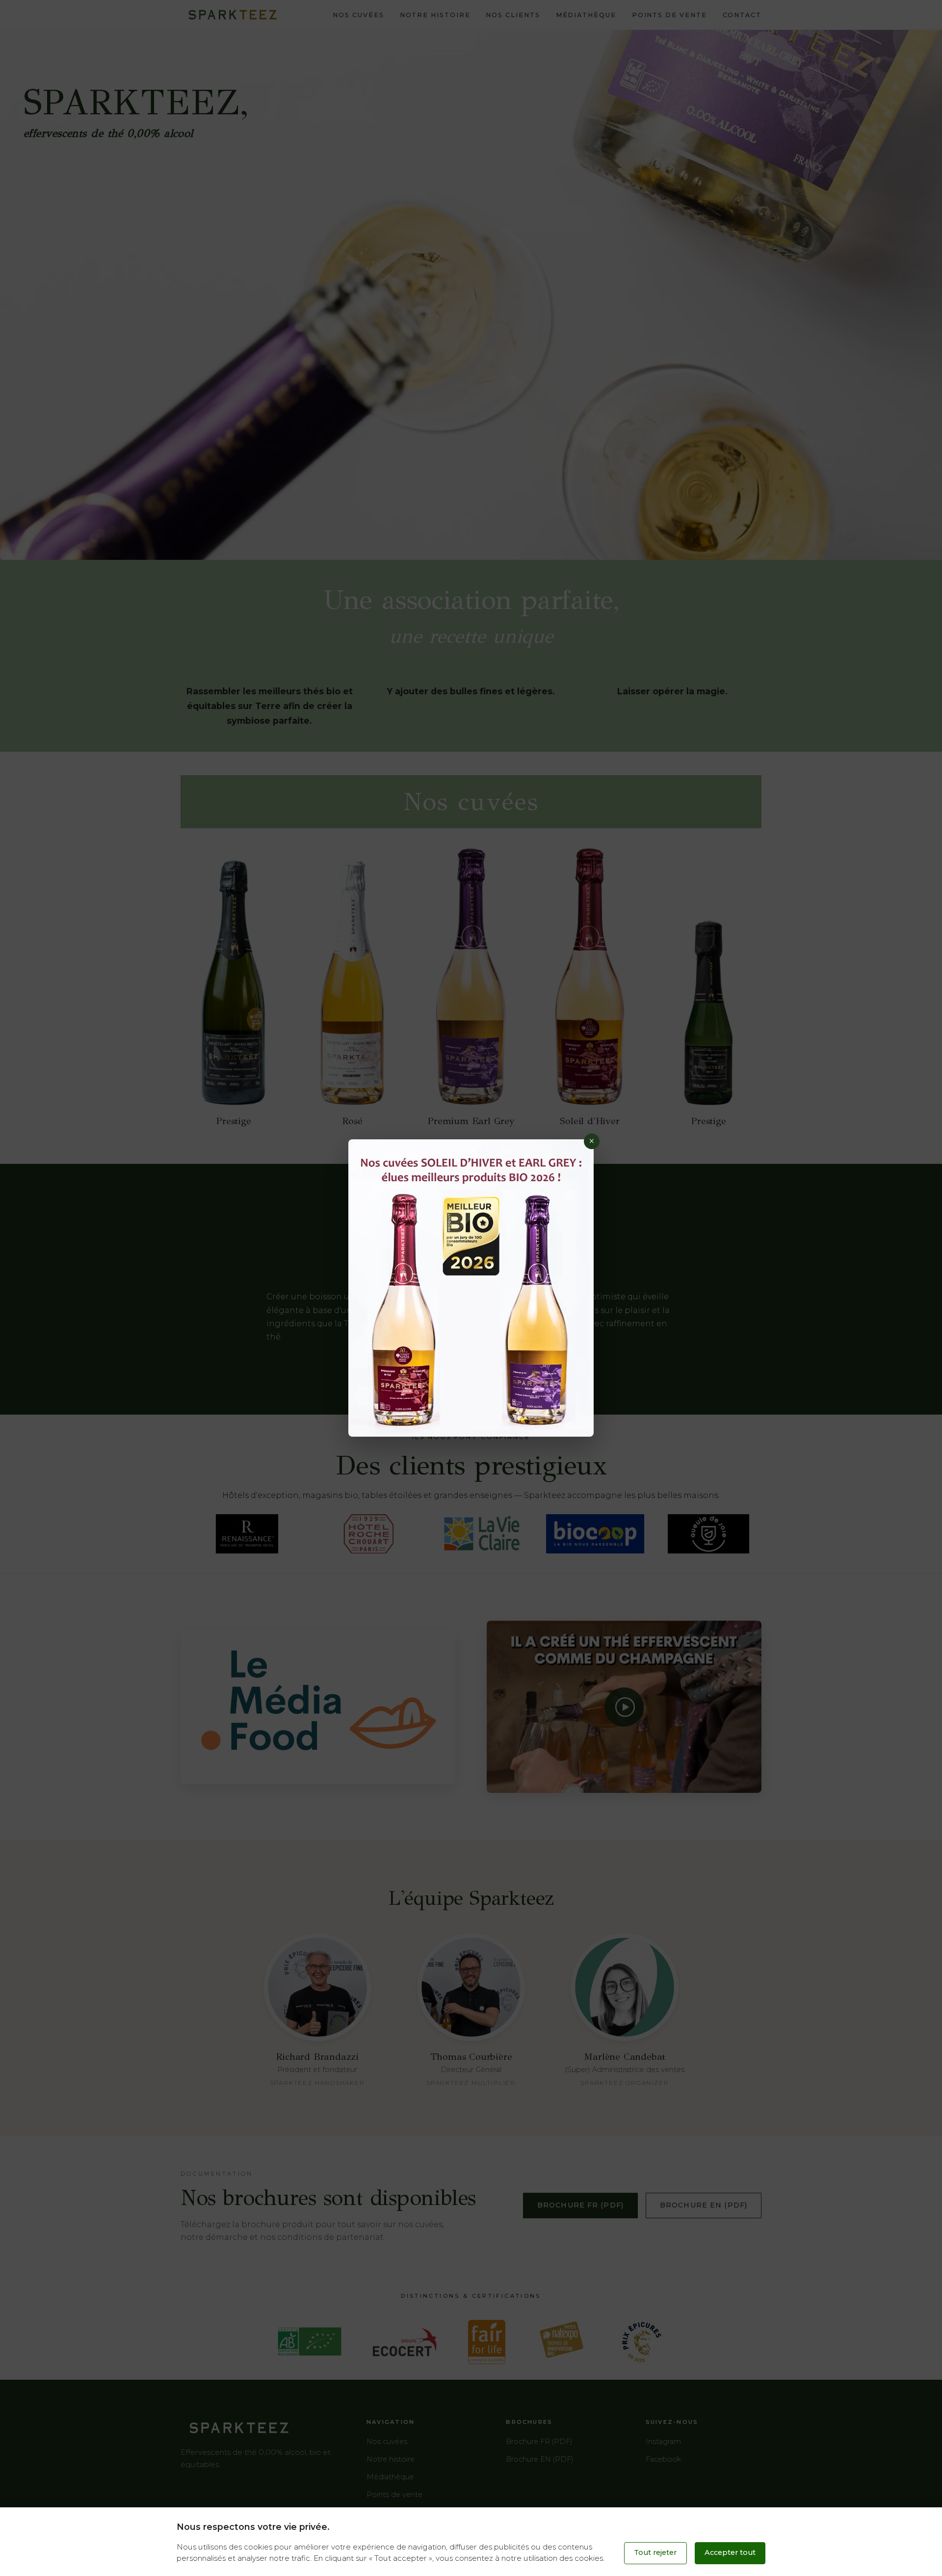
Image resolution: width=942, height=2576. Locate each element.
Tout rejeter (655, 2552)
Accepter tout (730, 2552)
